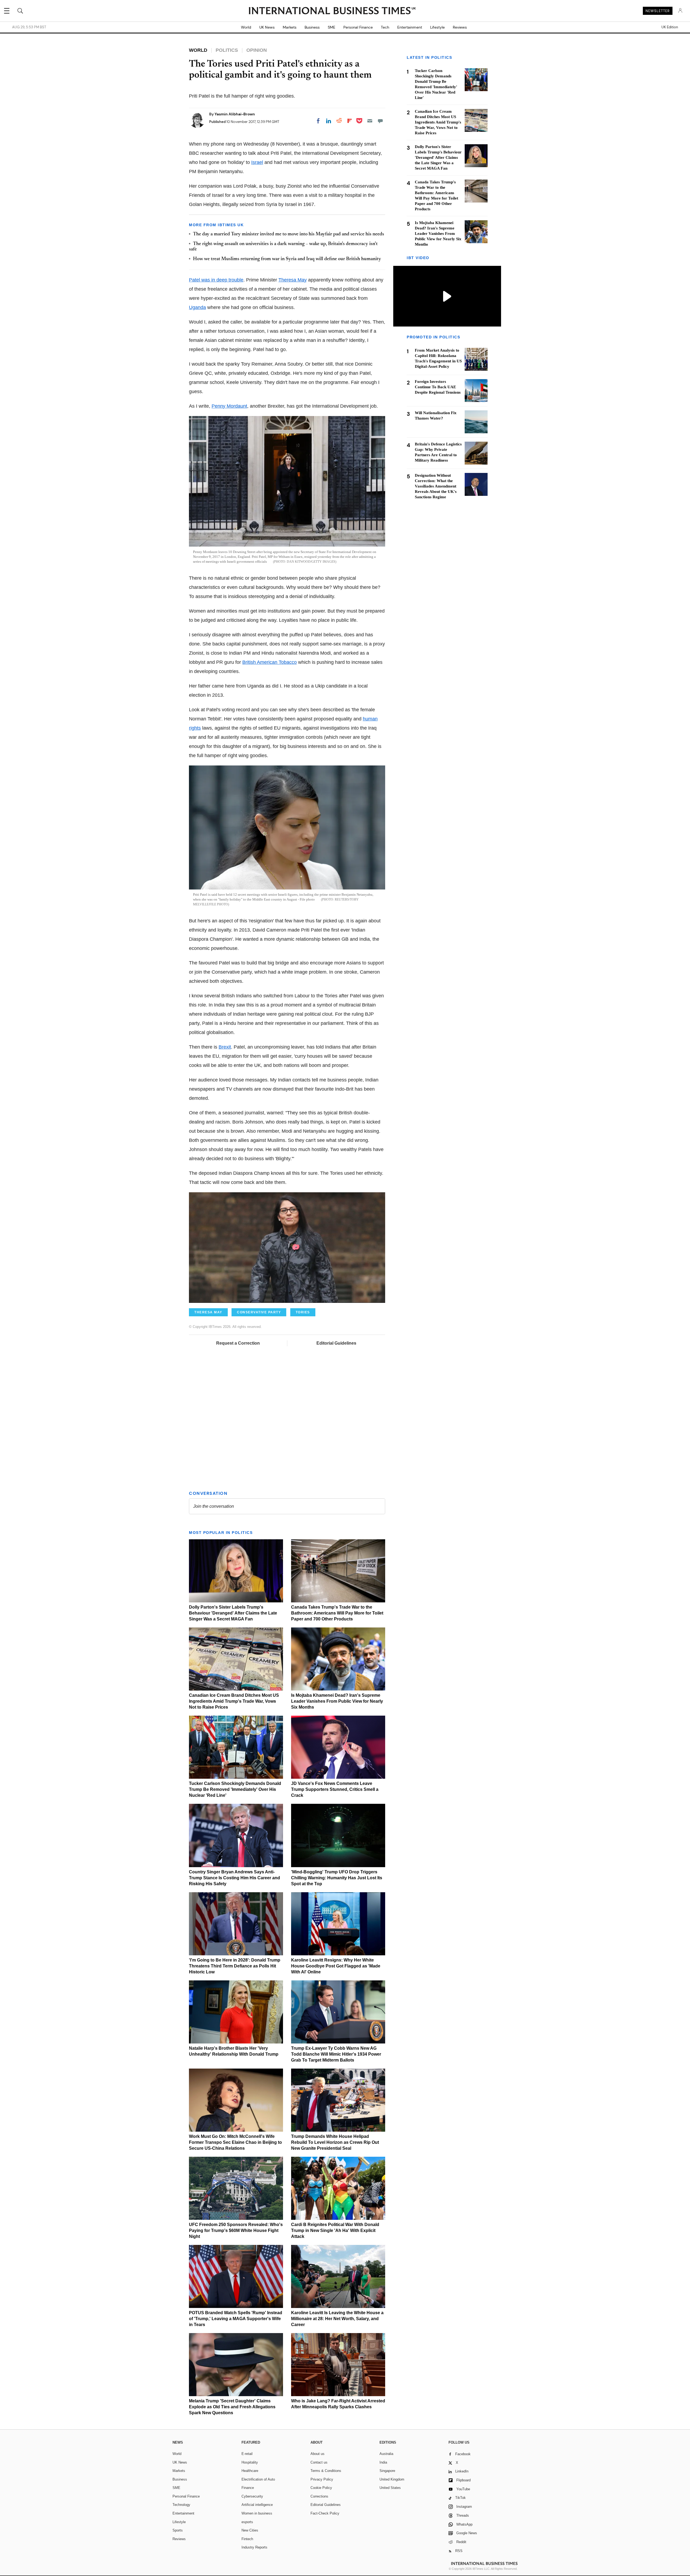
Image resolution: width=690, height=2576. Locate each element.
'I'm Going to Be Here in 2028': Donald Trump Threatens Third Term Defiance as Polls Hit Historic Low (235, 1966)
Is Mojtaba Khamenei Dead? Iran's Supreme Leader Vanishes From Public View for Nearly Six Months (337, 1701)
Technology (181, 2505)
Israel (257, 162)
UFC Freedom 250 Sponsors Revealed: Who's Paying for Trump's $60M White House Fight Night (236, 2230)
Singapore (387, 2471)
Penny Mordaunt (229, 406)
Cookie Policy (321, 2488)
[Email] (370, 121)
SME (332, 27)
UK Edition (670, 27)
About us (318, 2454)
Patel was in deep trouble (216, 280)
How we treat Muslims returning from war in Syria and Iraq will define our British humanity (287, 259)
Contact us (319, 2462)
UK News (267, 27)
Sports (178, 2530)
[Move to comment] (380, 121)
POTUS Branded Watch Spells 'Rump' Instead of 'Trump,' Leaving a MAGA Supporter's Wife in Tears (236, 2319)
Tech (385, 27)
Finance (248, 2488)
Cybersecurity (252, 2496)
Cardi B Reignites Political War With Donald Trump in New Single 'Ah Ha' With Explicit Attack (335, 2230)
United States (390, 2488)
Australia (386, 2454)
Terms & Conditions (326, 2471)
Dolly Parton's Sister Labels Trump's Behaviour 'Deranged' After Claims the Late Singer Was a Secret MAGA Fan (233, 1613)
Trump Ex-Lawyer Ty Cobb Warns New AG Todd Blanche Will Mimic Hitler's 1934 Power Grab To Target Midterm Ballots (336, 2054)
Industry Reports (254, 2547)
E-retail (247, 2454)
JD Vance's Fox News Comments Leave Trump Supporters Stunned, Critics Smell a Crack (335, 1789)
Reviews (460, 27)
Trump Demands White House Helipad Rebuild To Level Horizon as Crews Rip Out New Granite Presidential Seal (335, 2142)
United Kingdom (392, 2479)
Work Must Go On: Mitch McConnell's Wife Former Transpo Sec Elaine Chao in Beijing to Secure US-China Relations (235, 2142)
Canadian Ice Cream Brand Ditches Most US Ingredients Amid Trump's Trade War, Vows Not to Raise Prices (234, 1701)
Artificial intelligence (257, 2505)
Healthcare (250, 2471)
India (383, 2462)
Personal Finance (358, 27)
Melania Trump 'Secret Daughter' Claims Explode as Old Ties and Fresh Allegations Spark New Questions (232, 2407)
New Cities (250, 2530)
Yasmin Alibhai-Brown (235, 114)
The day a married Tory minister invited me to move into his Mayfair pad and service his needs (289, 234)
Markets (290, 27)
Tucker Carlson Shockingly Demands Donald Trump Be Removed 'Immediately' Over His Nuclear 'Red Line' (235, 1789)
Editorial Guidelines (336, 1343)
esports (247, 2522)
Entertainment (410, 27)
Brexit (225, 1047)
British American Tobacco (270, 662)
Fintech (247, 2539)
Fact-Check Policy (325, 2513)
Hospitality (250, 2462)
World (246, 27)
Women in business (257, 2513)
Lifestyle (437, 27)
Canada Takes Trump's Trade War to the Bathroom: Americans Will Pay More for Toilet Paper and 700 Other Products (337, 1613)
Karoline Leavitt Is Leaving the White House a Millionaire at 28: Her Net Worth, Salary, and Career (337, 2319)
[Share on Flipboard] (350, 121)
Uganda (197, 307)
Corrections (319, 2496)
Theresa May (293, 280)
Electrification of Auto (258, 2479)
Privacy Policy (322, 2479)
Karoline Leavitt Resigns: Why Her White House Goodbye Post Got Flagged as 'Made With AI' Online (336, 1966)
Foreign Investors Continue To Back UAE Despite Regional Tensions (438, 387)
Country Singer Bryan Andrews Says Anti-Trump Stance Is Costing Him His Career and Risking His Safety (234, 1878)
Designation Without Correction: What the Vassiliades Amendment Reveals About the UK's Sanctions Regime (436, 486)
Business (312, 27)
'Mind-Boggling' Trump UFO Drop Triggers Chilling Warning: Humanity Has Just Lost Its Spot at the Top (337, 1878)
